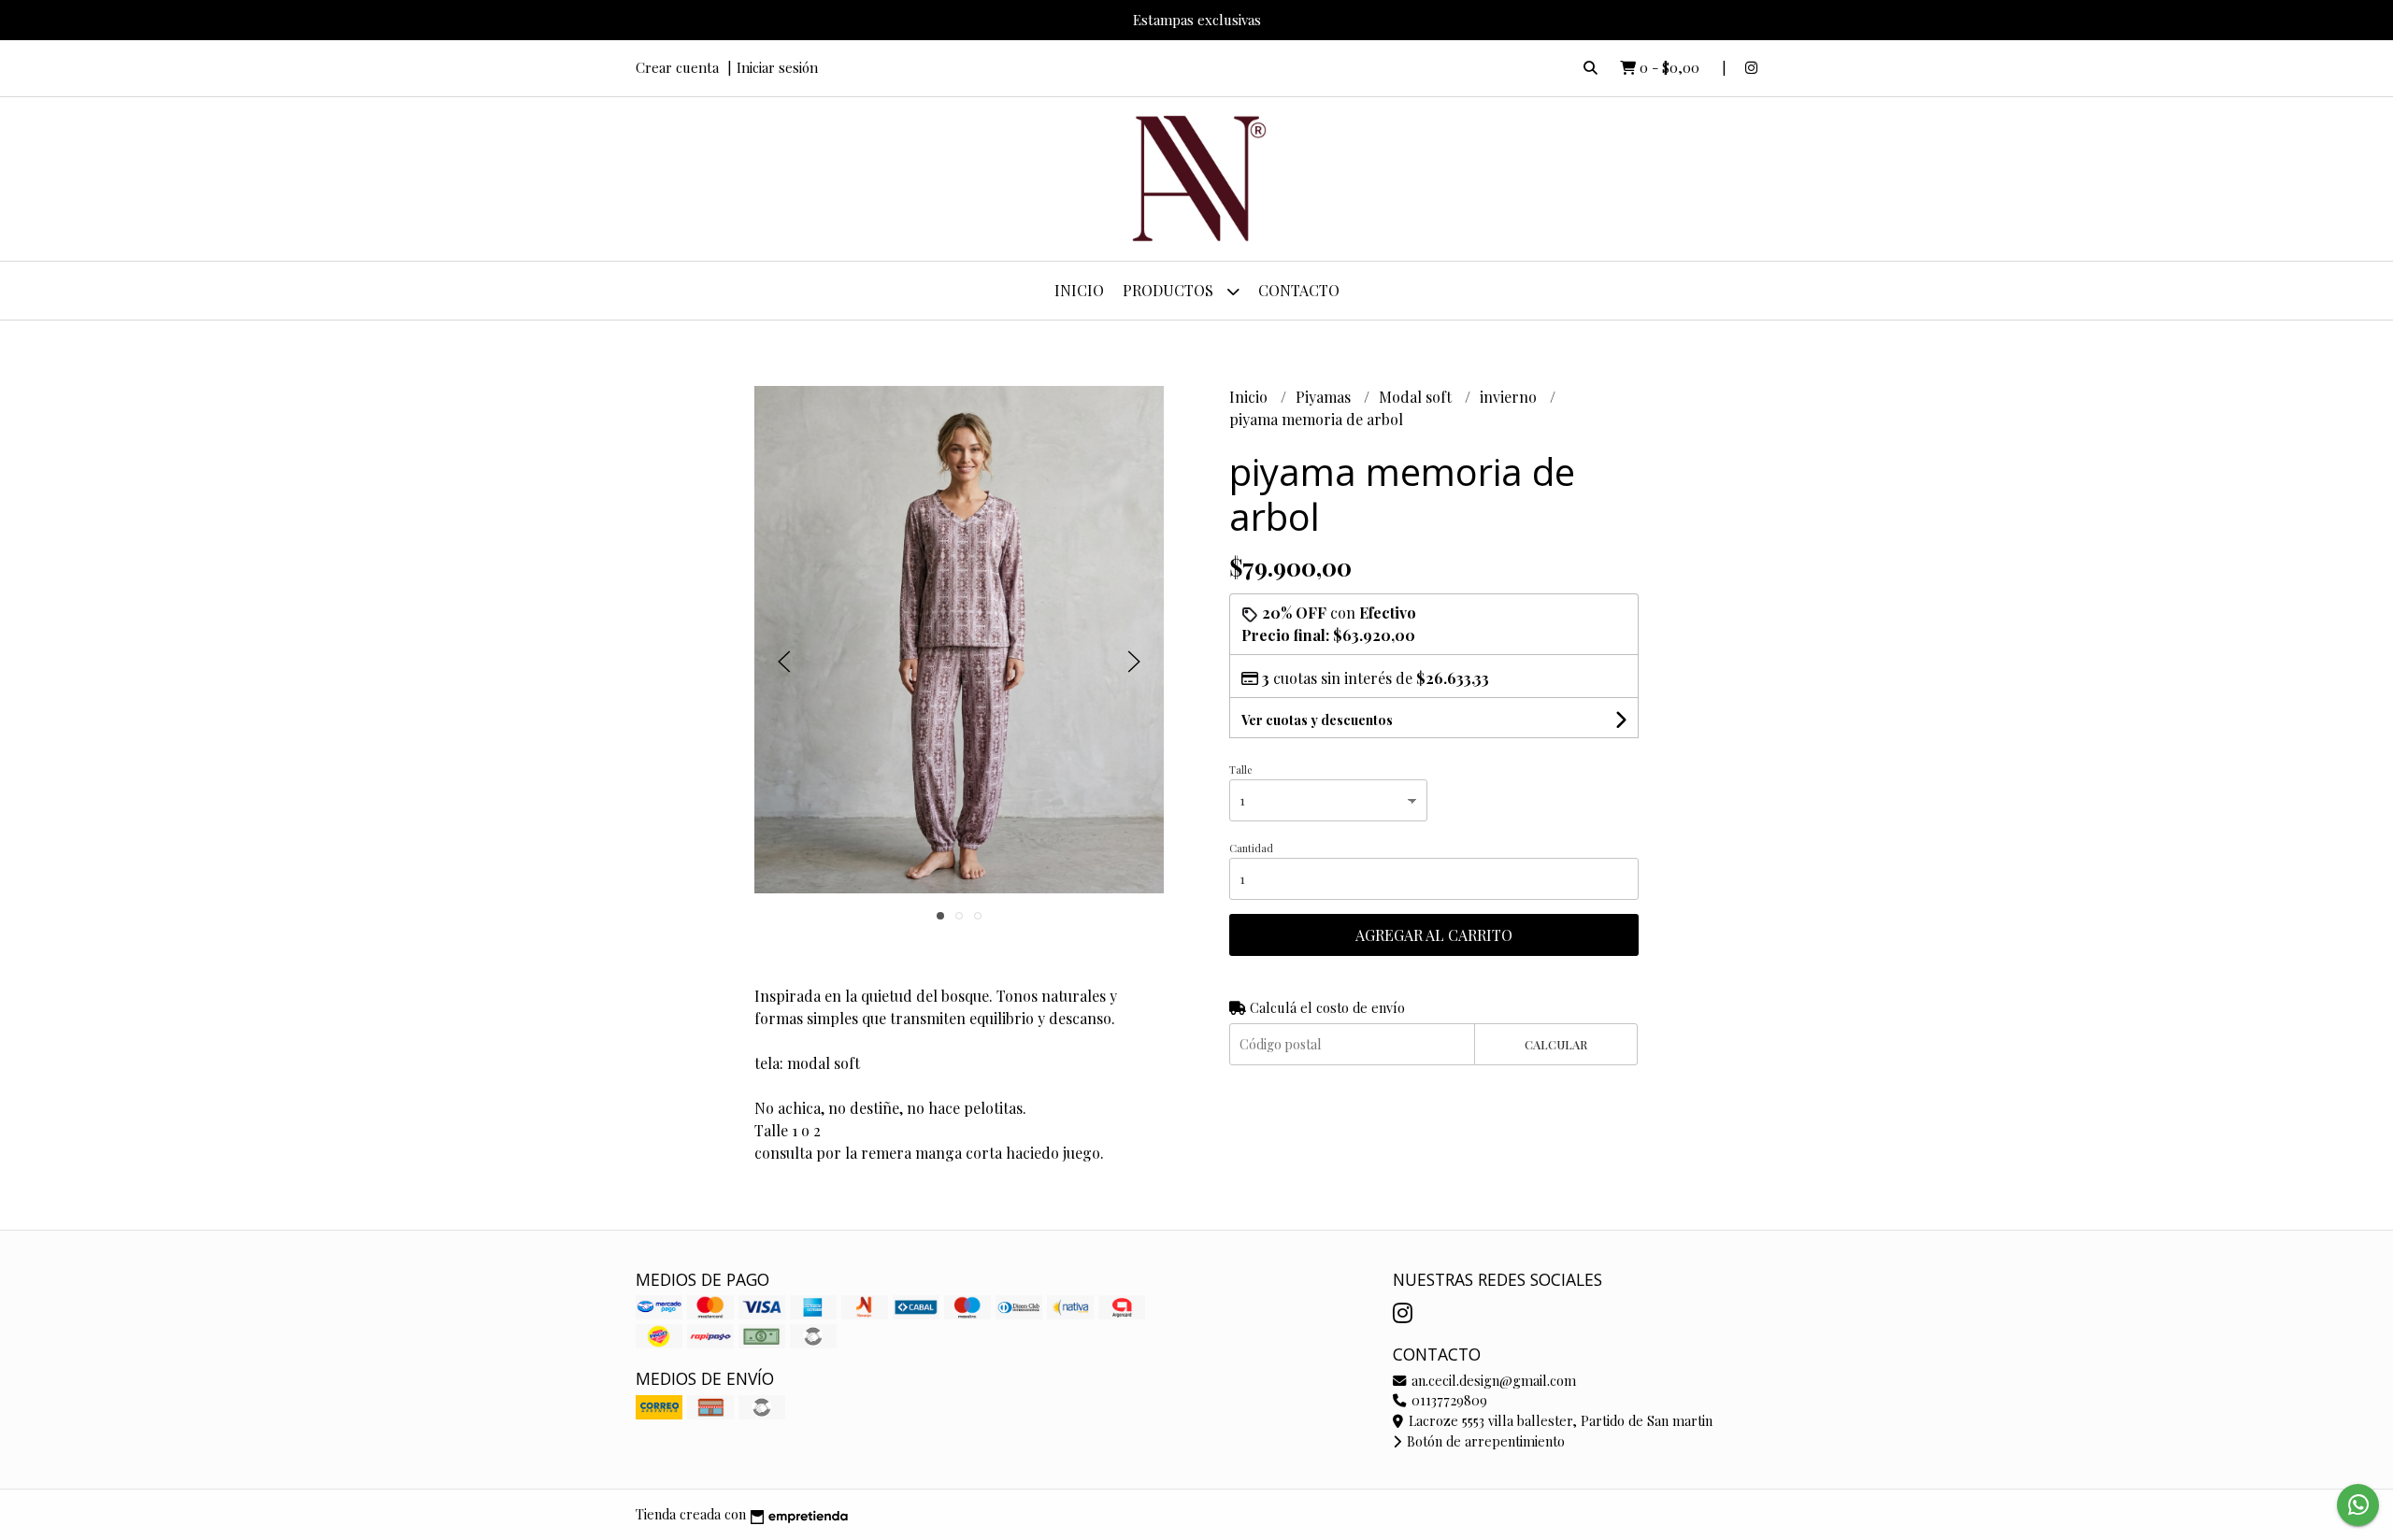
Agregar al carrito (1434, 935)
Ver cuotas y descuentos (1317, 720)
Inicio (1079, 290)
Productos (1170, 290)
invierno (1510, 397)
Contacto (1299, 290)
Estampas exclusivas (1197, 20)
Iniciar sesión (777, 67)
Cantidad (1251, 848)
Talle (1240, 770)
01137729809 (1447, 1400)
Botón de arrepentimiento (1484, 1441)
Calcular (1556, 1044)
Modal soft (1417, 397)
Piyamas (1325, 397)
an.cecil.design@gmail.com (1492, 1380)
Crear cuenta (677, 67)
